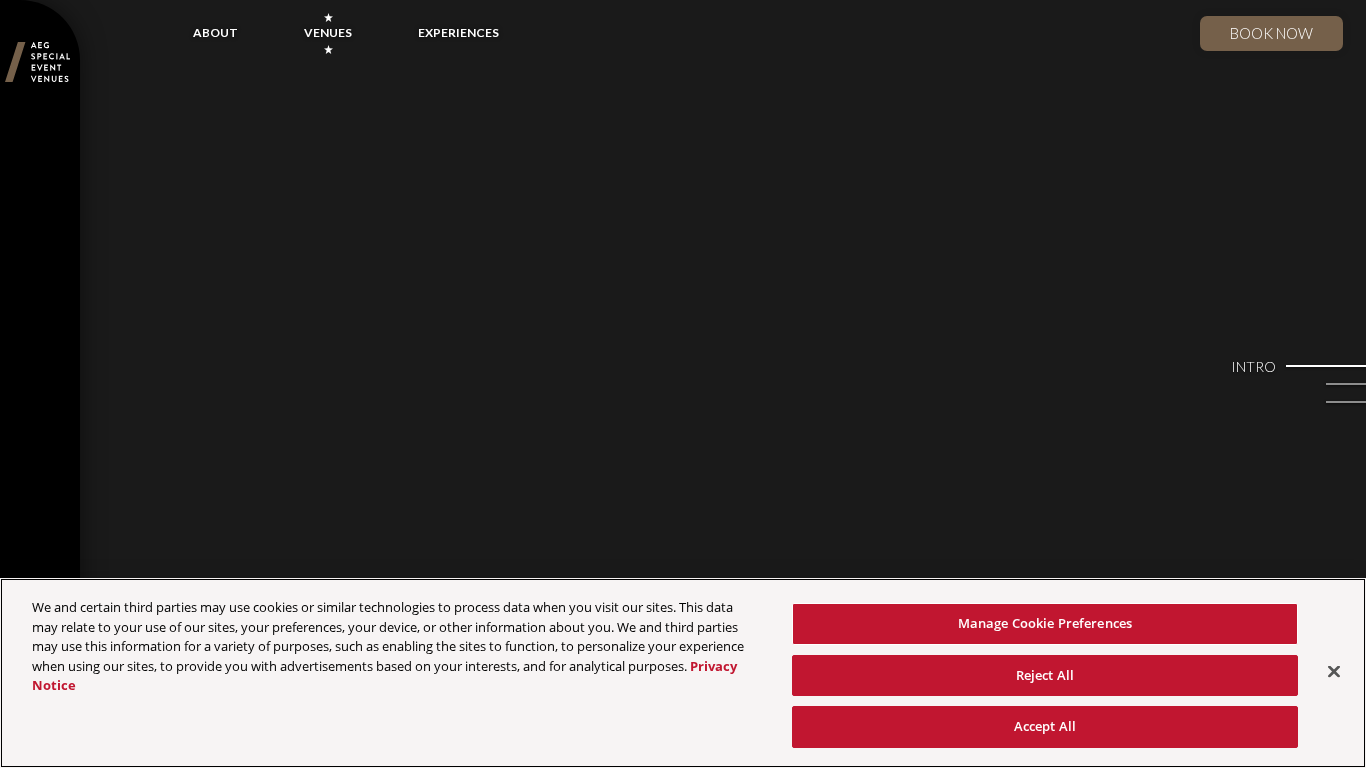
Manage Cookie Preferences (1045, 623)
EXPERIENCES (458, 32)
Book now (1271, 33)
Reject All (1045, 675)
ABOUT (215, 32)
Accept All (1045, 726)
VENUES (328, 32)
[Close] (1334, 672)
